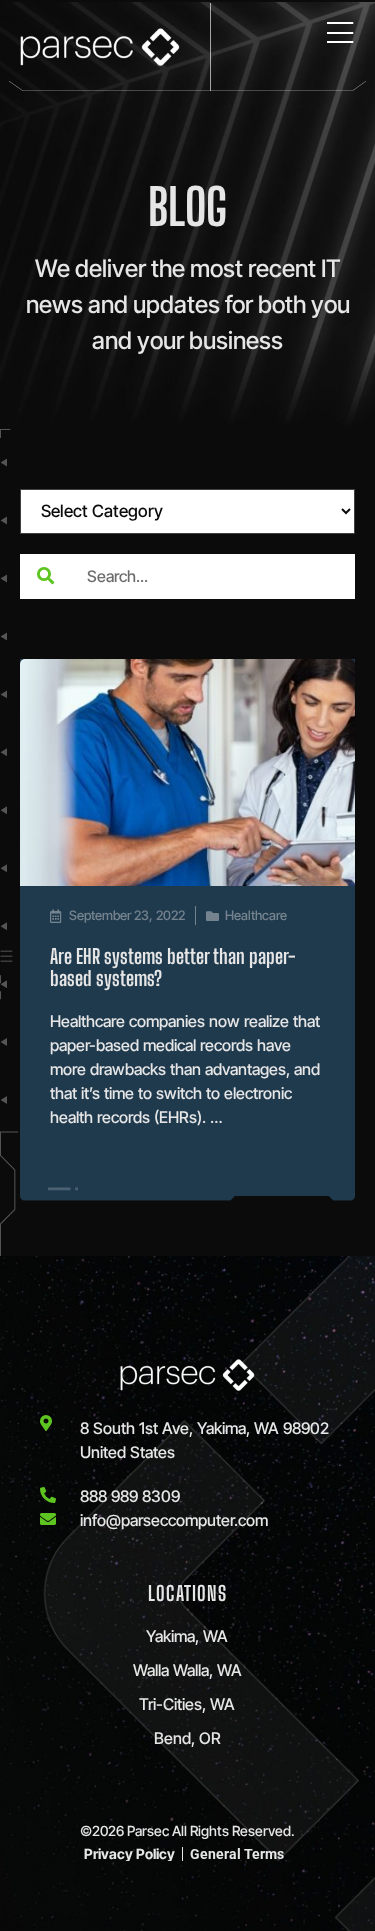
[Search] (45, 576)
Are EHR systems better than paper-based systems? (173, 967)
